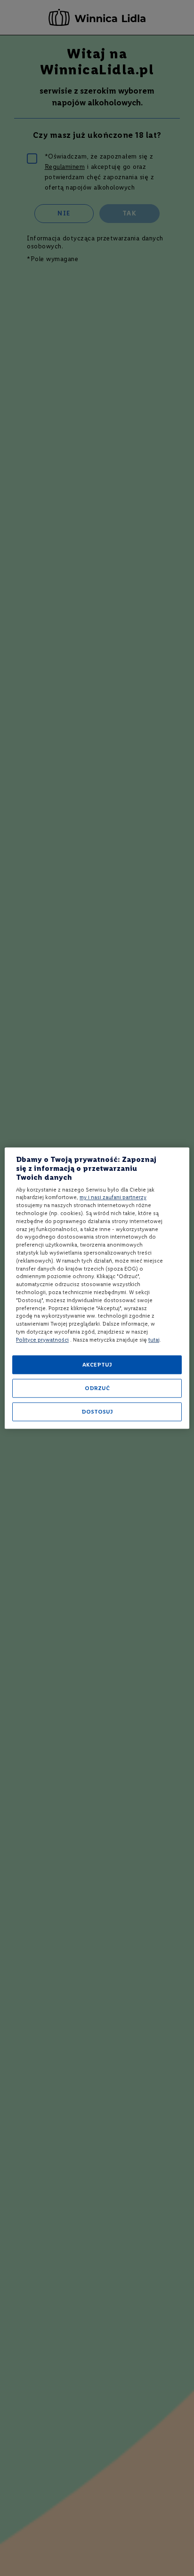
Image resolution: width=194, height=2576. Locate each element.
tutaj (154, 1340)
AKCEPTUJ (97, 1365)
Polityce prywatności (42, 1340)
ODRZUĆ (97, 1388)
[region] (97, 1288)
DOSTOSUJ (97, 1412)
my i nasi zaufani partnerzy (113, 1198)
